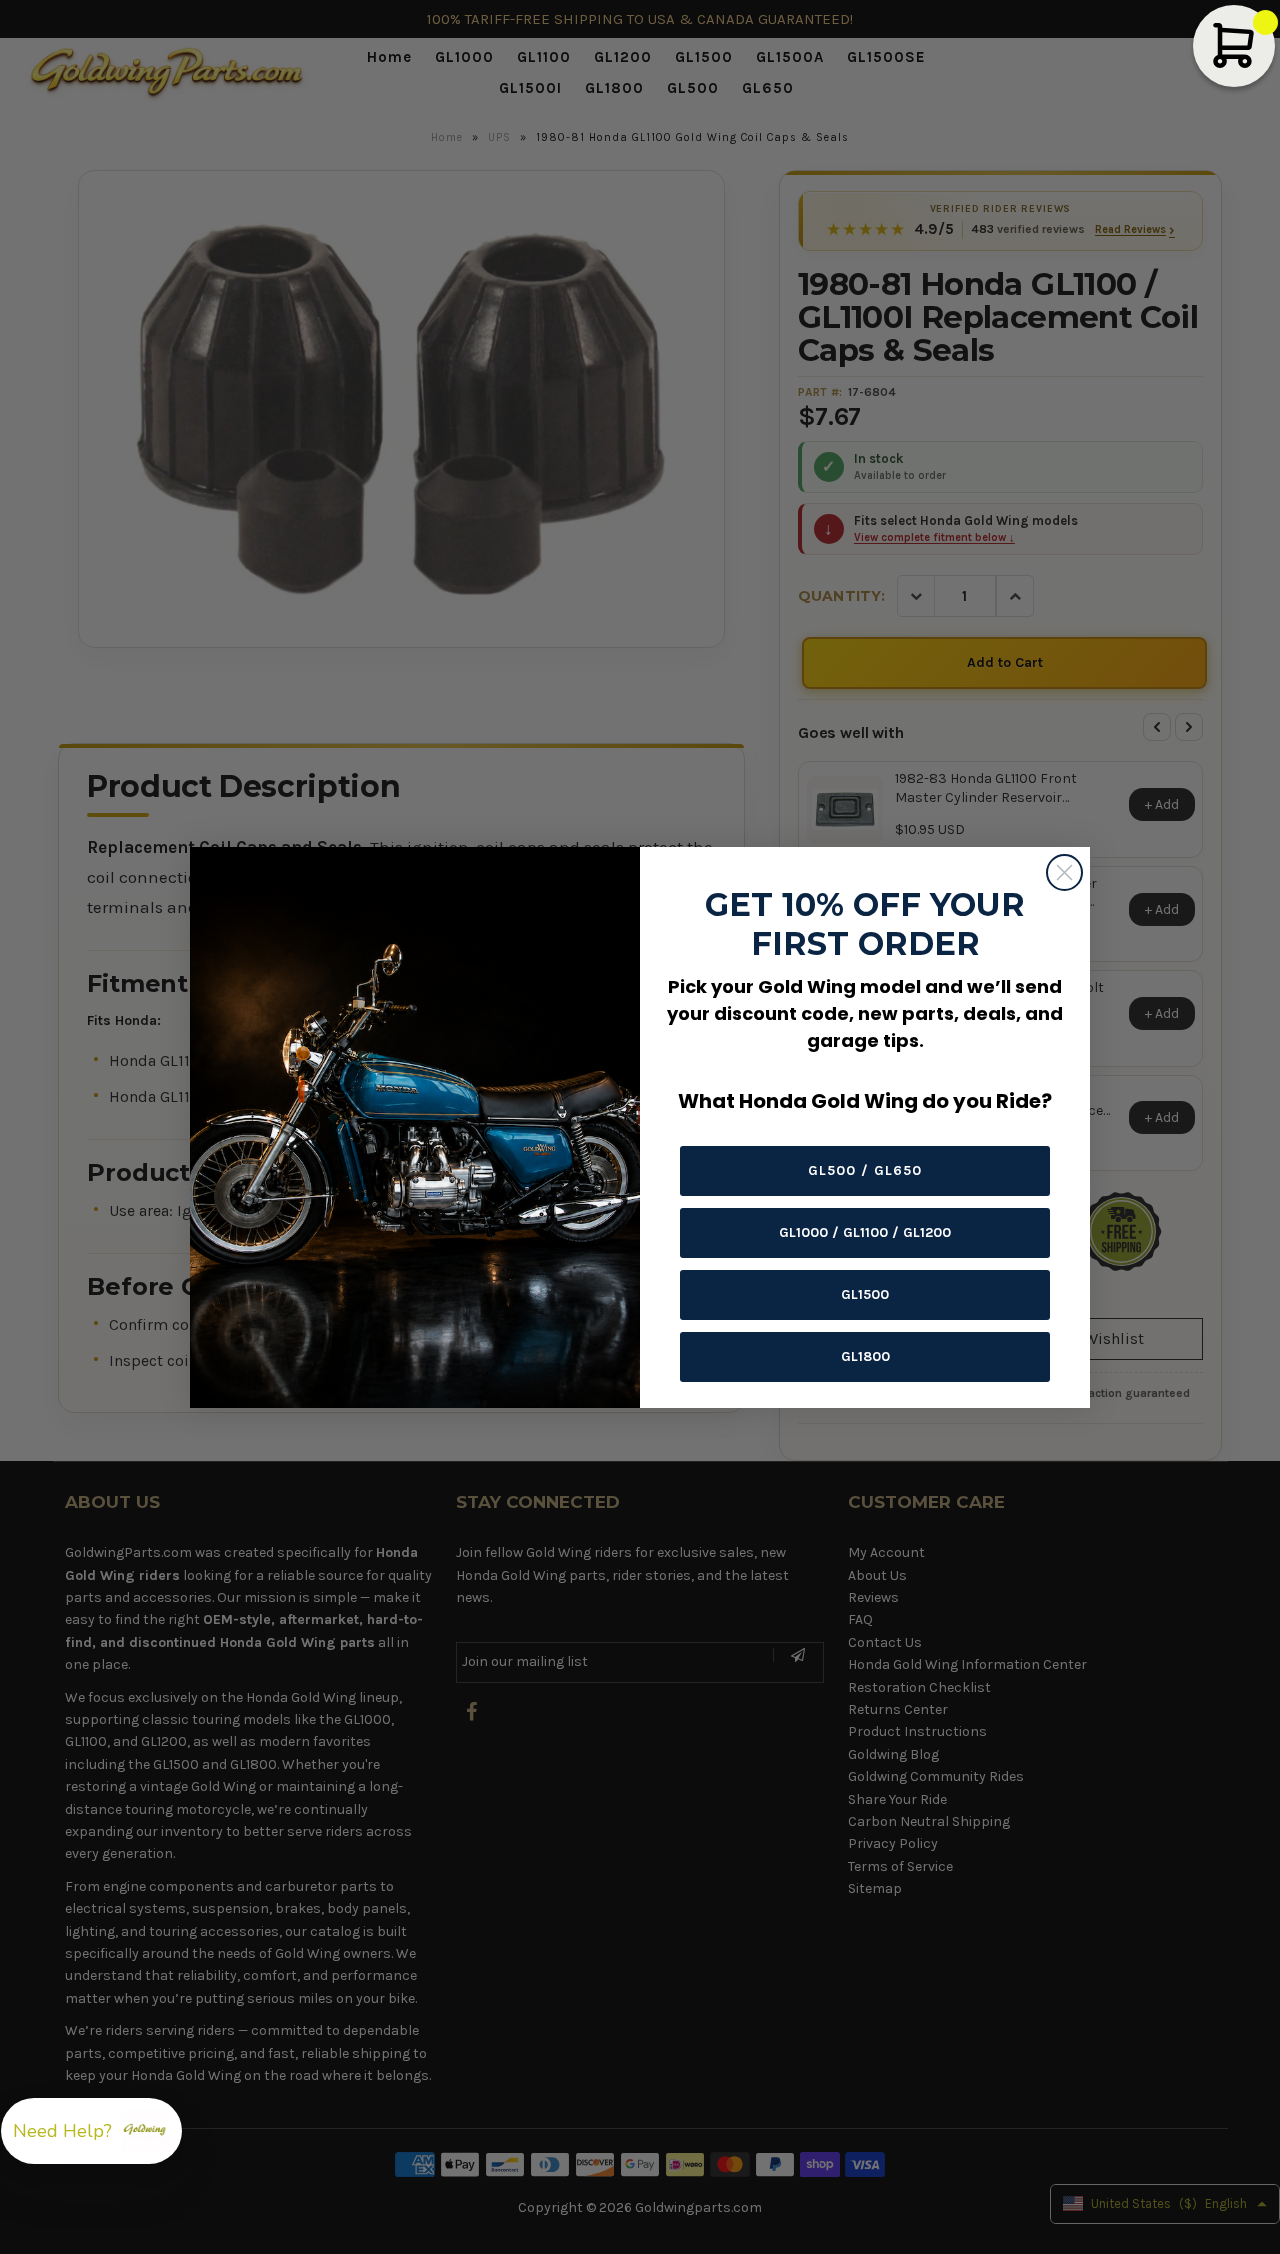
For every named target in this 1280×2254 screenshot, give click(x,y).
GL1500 (865, 1294)
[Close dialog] (1064, 872)
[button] (91, 2131)
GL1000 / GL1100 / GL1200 (865, 1232)
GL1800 (865, 1356)
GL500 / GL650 (865, 1170)
